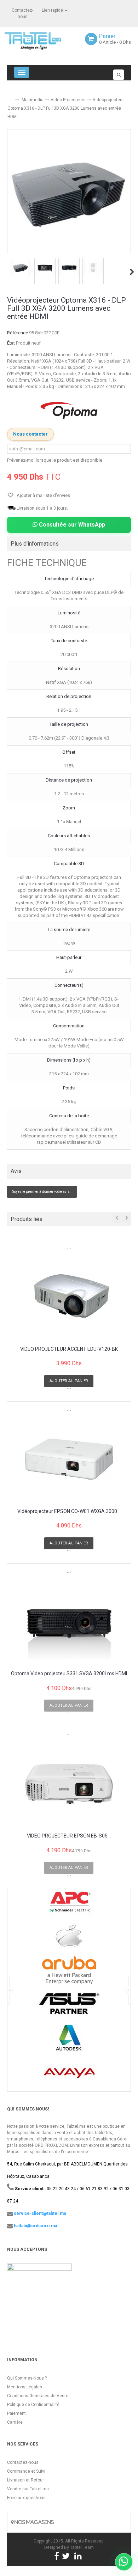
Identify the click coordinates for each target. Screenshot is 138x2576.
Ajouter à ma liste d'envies (43, 495)
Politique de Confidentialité (33, 2405)
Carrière (15, 2422)
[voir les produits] (69, 1905)
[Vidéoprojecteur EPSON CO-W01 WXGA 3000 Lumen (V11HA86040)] (69, 1459)
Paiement (16, 2413)
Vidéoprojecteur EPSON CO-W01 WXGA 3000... (69, 1511)
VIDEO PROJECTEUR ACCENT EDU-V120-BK (69, 1349)
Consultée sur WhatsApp (71, 525)
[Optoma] (69, 411)
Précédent (8, 272)
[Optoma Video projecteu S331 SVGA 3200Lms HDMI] (69, 1622)
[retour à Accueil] (10, 97)
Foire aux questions (26, 2498)
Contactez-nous (23, 2462)
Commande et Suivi (26, 2471)
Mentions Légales (25, 2387)
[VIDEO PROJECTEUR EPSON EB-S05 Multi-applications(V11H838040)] (69, 1784)
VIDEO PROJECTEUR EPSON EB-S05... (69, 1836)
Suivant (132, 272)
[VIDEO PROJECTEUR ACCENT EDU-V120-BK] (69, 1297)
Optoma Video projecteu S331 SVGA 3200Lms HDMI (69, 1674)
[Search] (119, 75)
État (11, 343)
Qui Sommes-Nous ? (27, 2378)
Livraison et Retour (25, 2480)
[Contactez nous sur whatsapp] (124, 2562)
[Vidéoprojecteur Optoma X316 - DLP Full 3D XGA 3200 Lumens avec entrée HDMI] (21, 268)
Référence (18, 333)
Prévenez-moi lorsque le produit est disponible (55, 460)
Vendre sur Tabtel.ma (28, 2489)
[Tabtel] (42, 40)
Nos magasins (34, 2522)
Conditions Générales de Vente (38, 2396)
